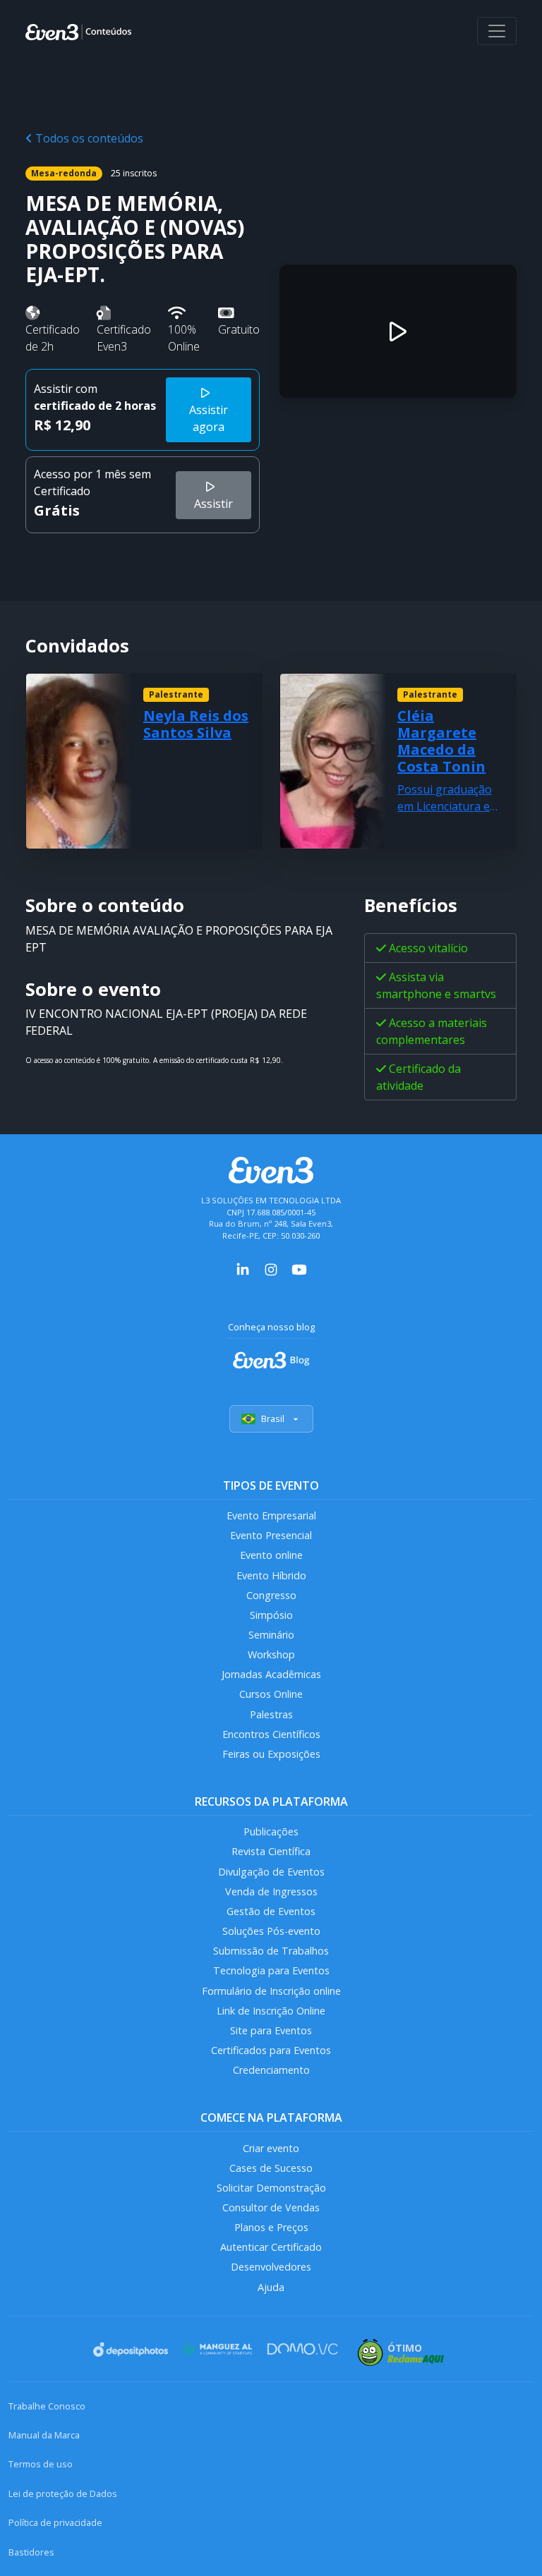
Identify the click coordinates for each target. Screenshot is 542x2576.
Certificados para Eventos (271, 2050)
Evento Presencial (271, 1535)
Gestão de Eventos (271, 1911)
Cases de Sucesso (271, 2168)
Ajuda (271, 2287)
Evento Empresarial (271, 1515)
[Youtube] (299, 1268)
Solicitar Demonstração (271, 2188)
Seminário (271, 1635)
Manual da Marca (44, 2435)
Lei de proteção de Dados (63, 2493)
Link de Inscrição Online (271, 2011)
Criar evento (271, 2148)
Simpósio (271, 1615)
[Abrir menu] (497, 31)
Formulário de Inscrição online (271, 1991)
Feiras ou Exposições (271, 1754)
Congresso (271, 1595)
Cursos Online (271, 1694)
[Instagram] (271, 1268)
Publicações (271, 1831)
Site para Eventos (271, 2030)
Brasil (273, 1418)
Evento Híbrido (271, 1575)
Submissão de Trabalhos (271, 1951)
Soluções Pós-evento (271, 1931)
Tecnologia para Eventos (271, 1970)
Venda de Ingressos (271, 1891)
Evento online (271, 1555)
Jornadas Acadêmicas (271, 1674)
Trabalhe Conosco (47, 2406)
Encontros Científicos (271, 1734)
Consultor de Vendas (271, 2207)
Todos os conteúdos (88, 138)
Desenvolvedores (271, 2267)
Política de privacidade (55, 2522)
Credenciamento (271, 2070)
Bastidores (31, 2552)
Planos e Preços (271, 2227)
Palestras (271, 1714)
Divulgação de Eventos (271, 1872)
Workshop (271, 1654)
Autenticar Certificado (271, 2247)
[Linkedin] (243, 1268)
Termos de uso (41, 2464)
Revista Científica (271, 1851)
